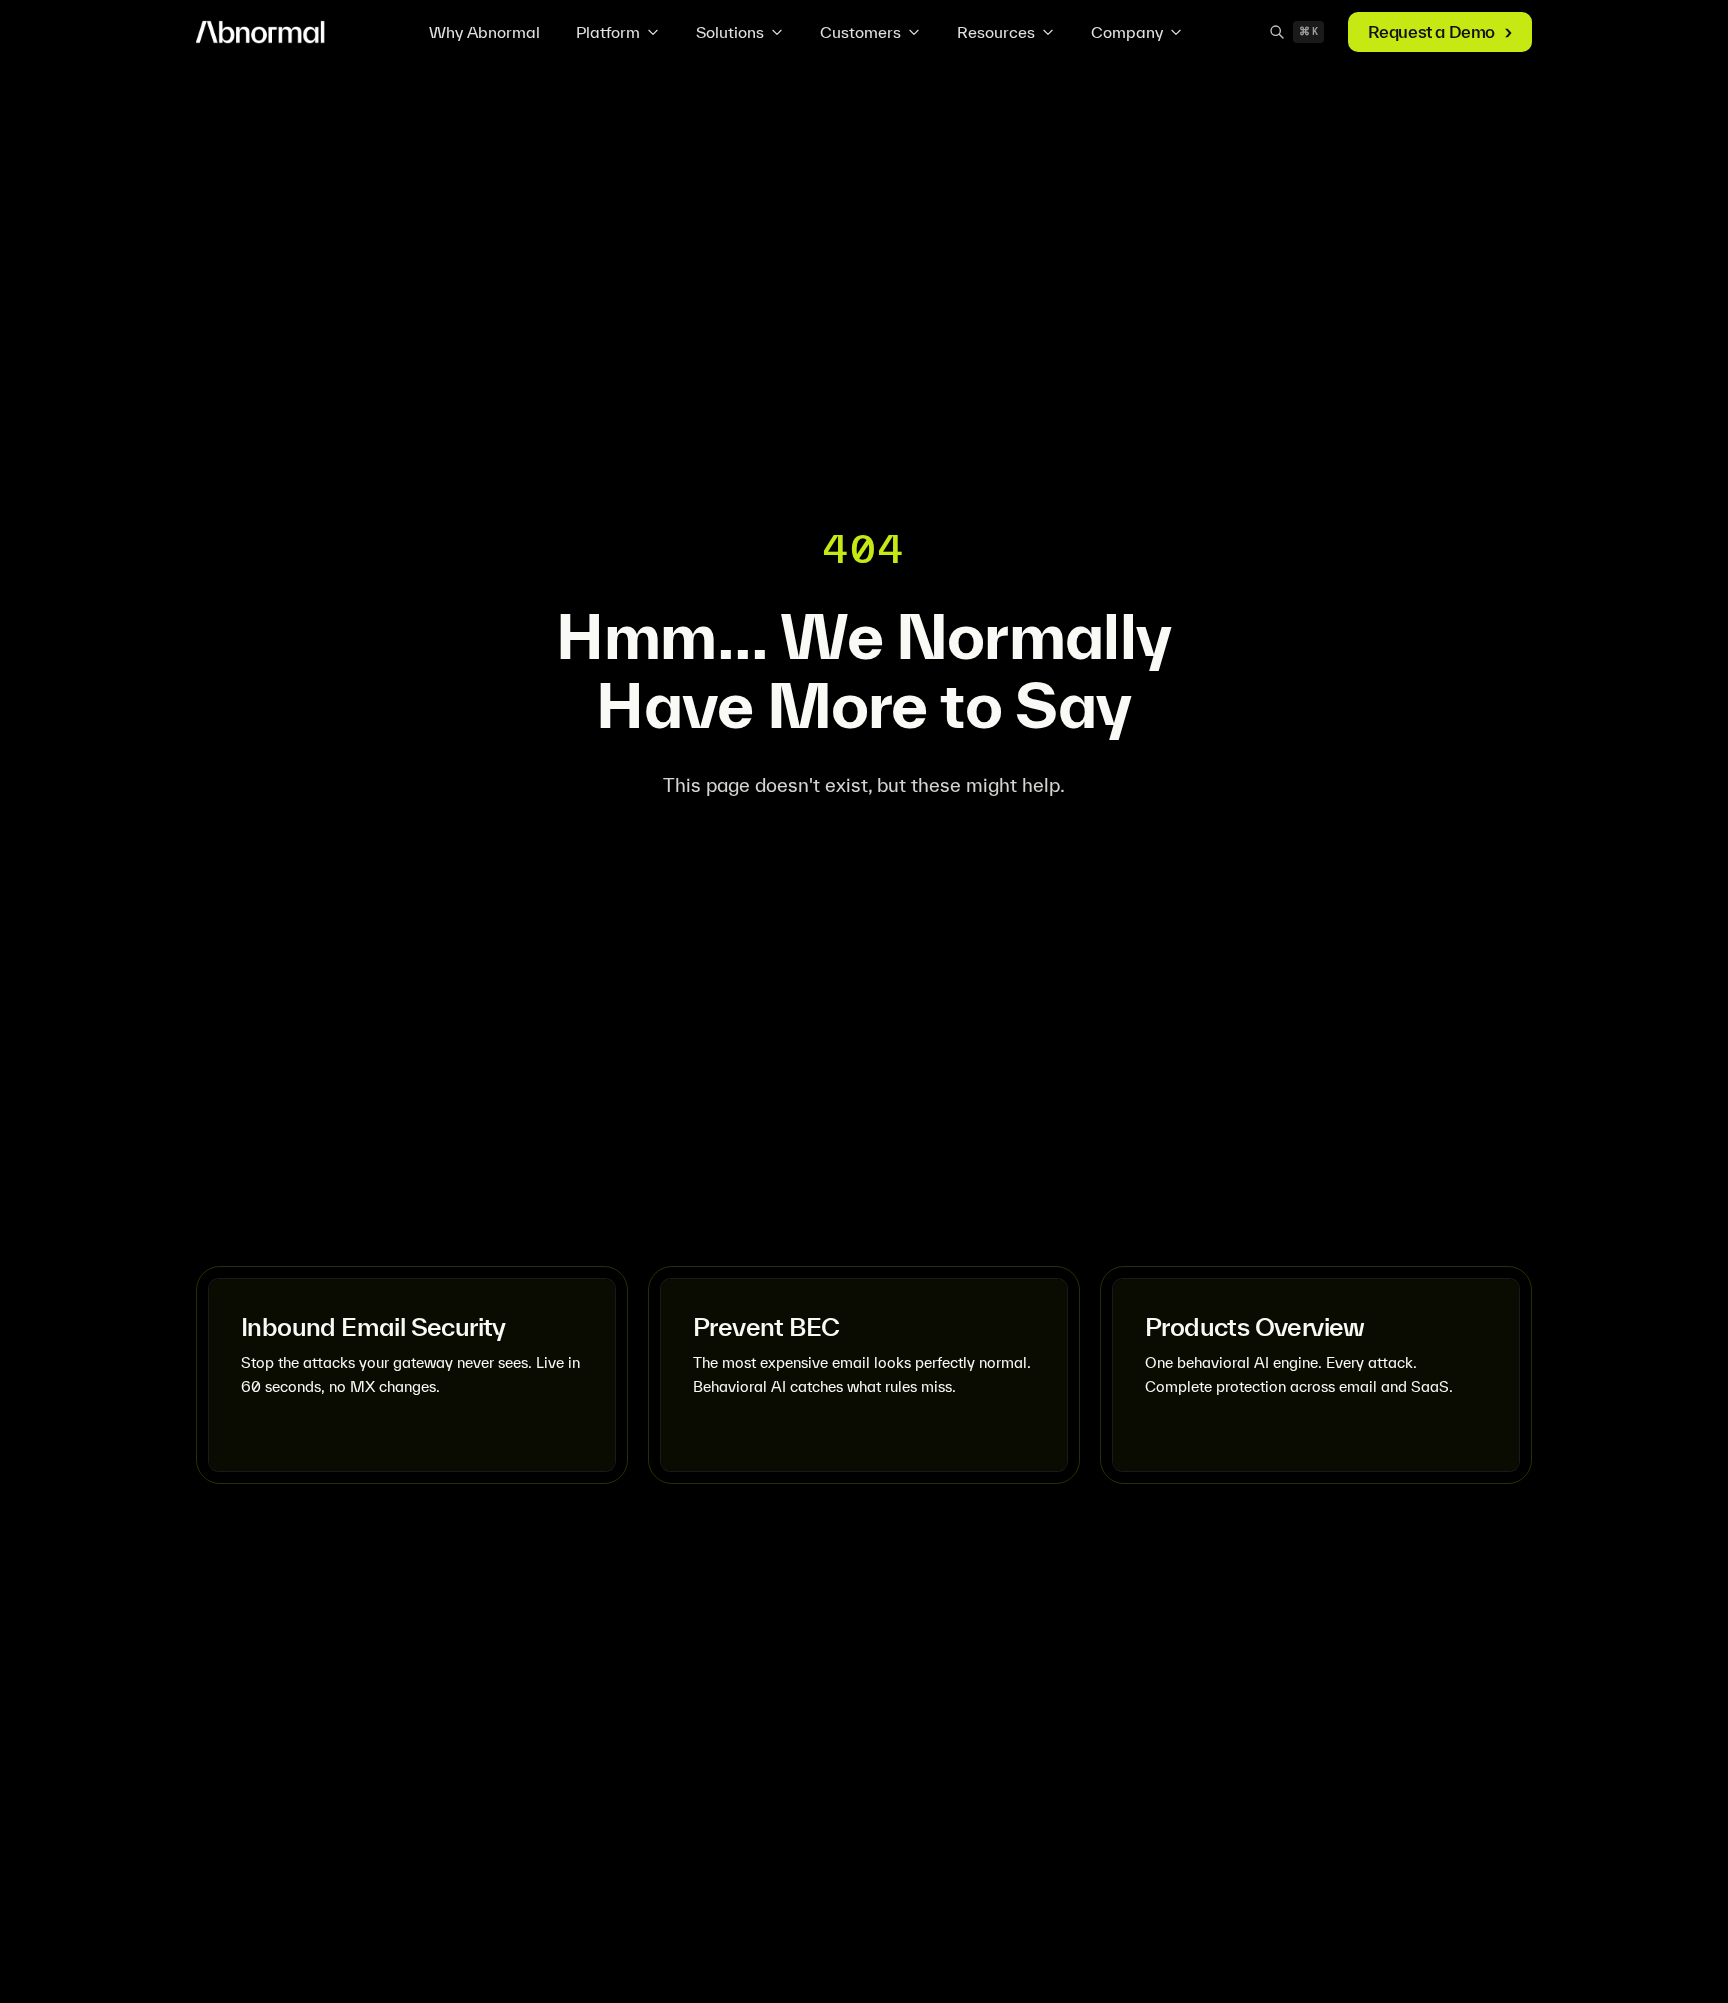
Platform (608, 32)
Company (1127, 32)
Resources (996, 32)
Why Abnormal (484, 32)
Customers (860, 32)
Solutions (730, 32)
